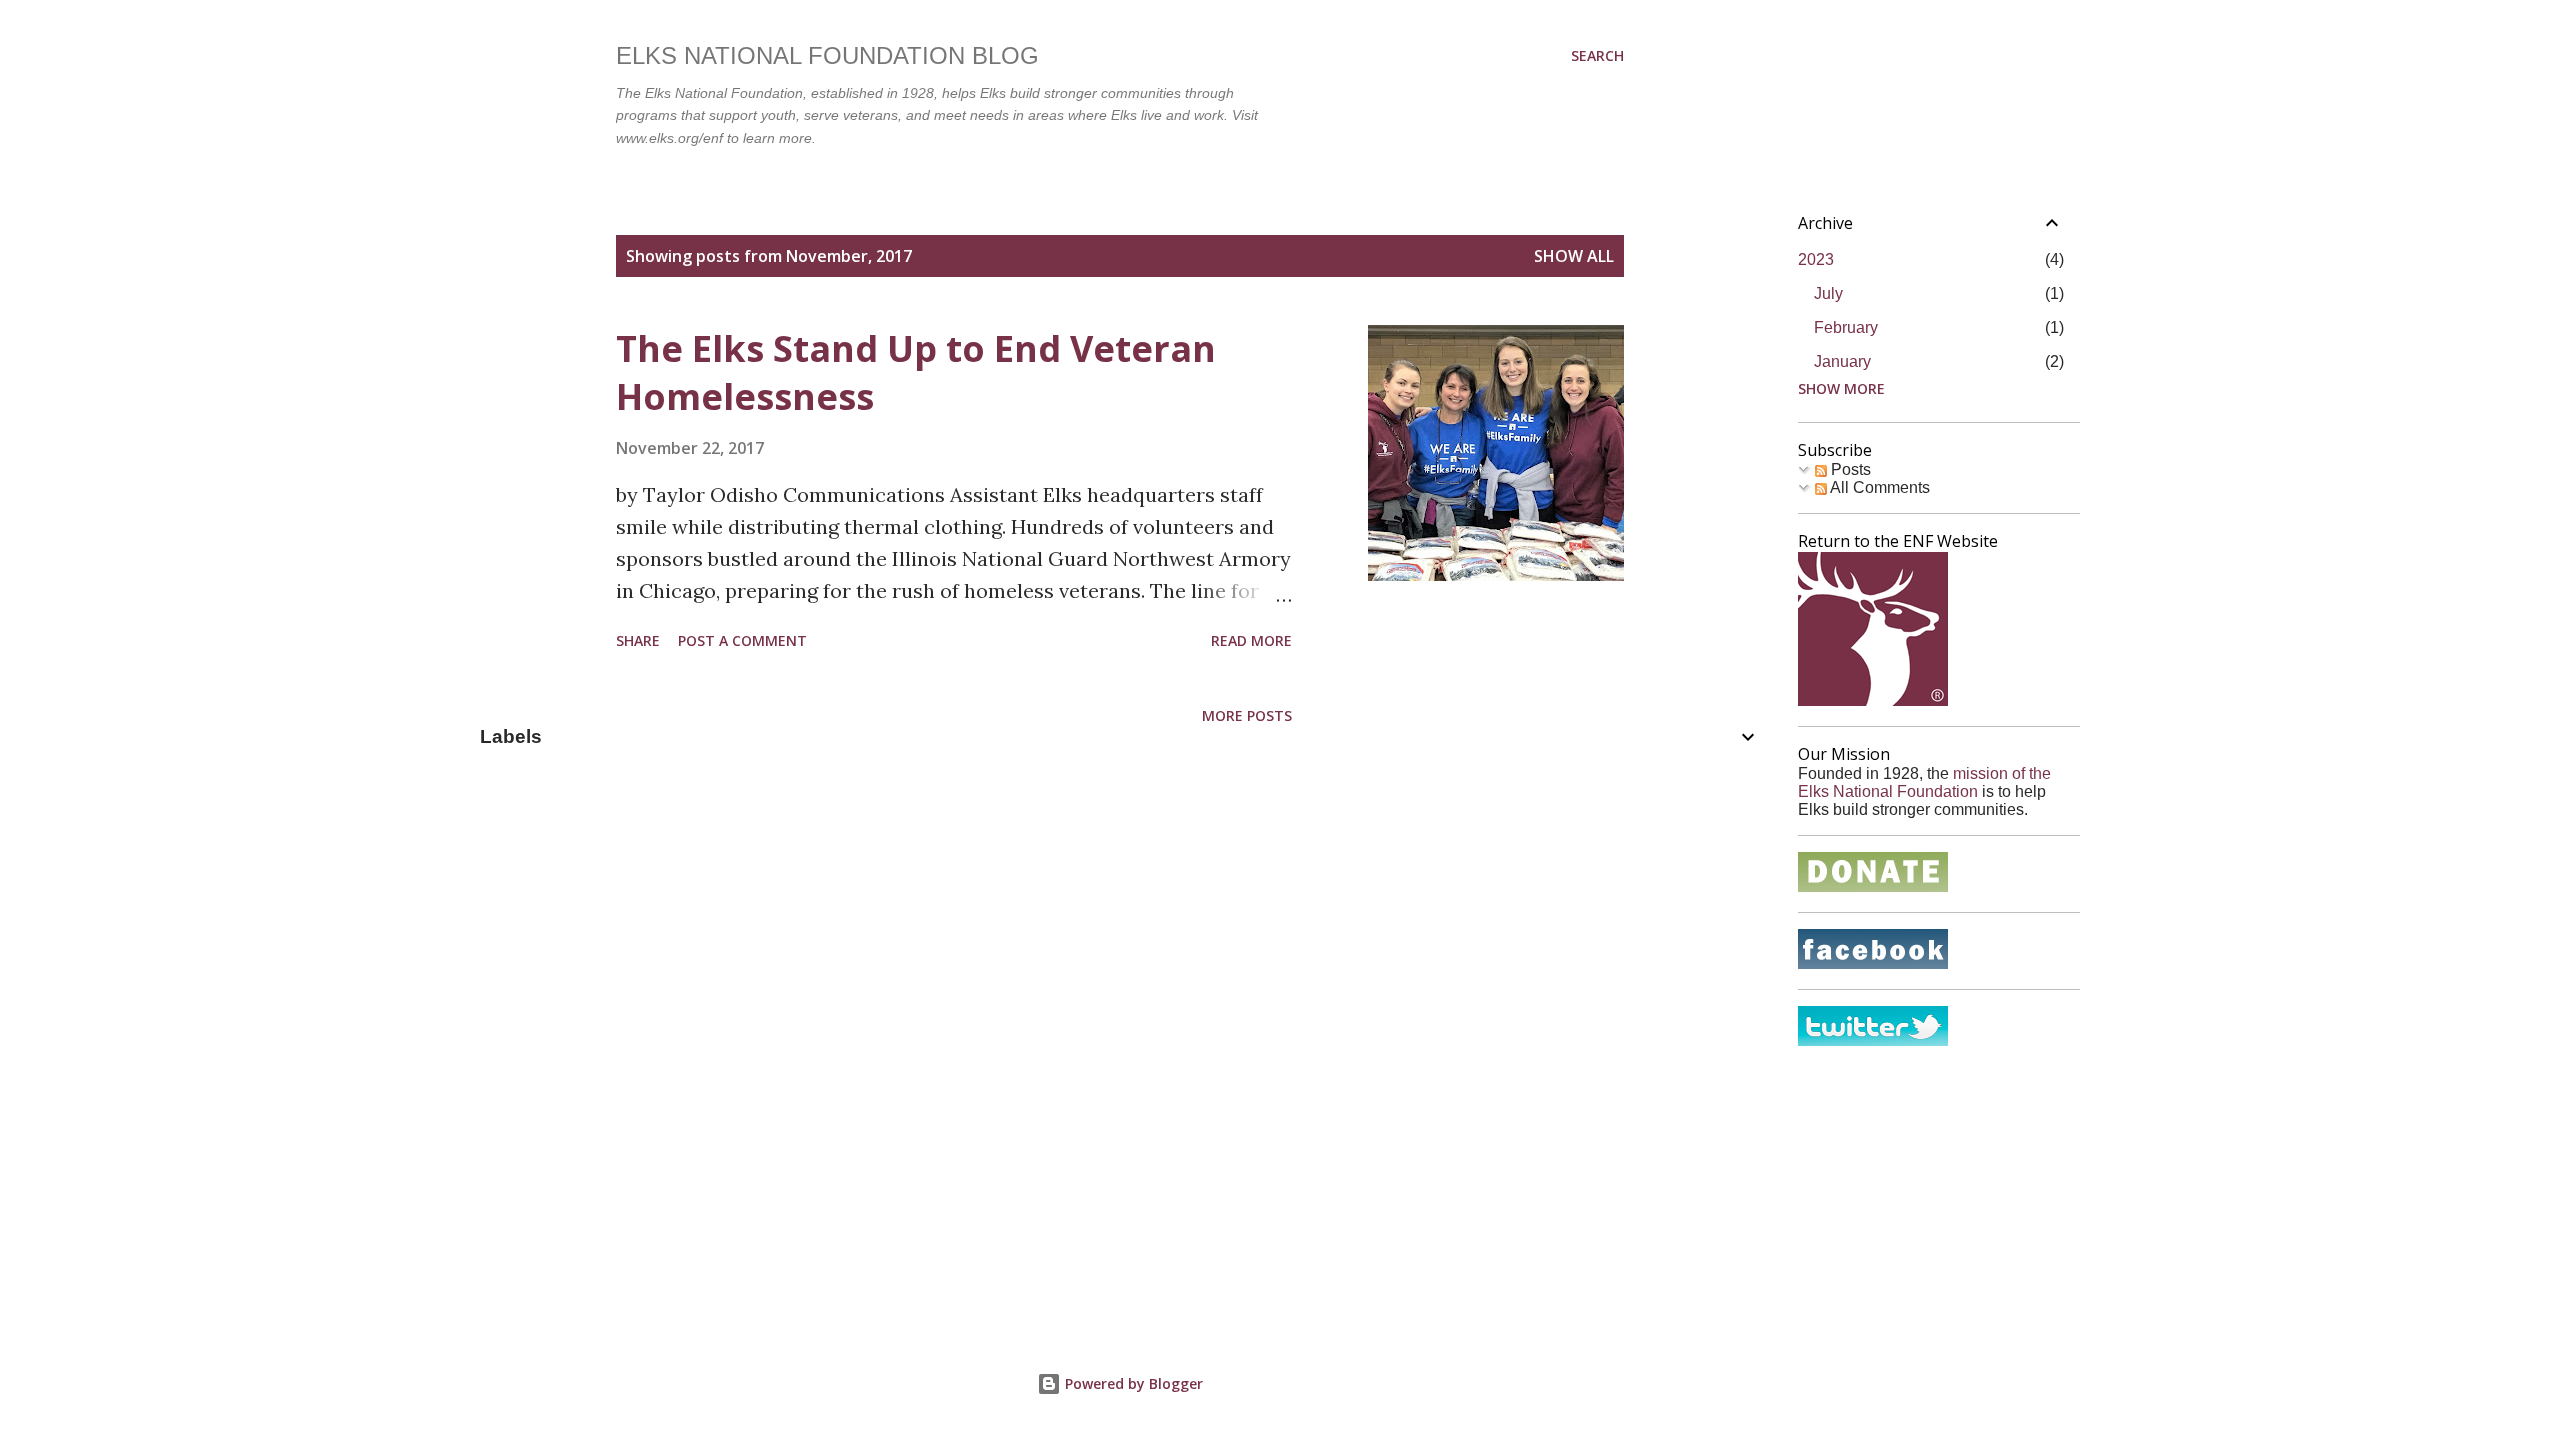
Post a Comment (742, 640)
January (1842, 361)
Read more (1251, 640)
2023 (1816, 259)
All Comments (1878, 487)
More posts (1247, 715)
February (1846, 327)
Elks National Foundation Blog (827, 55)
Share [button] (638, 640)
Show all (1574, 256)
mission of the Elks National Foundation (1924, 782)
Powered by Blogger (1132, 1383)
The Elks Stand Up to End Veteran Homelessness (916, 372)
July (1828, 293)
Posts (1849, 469)
